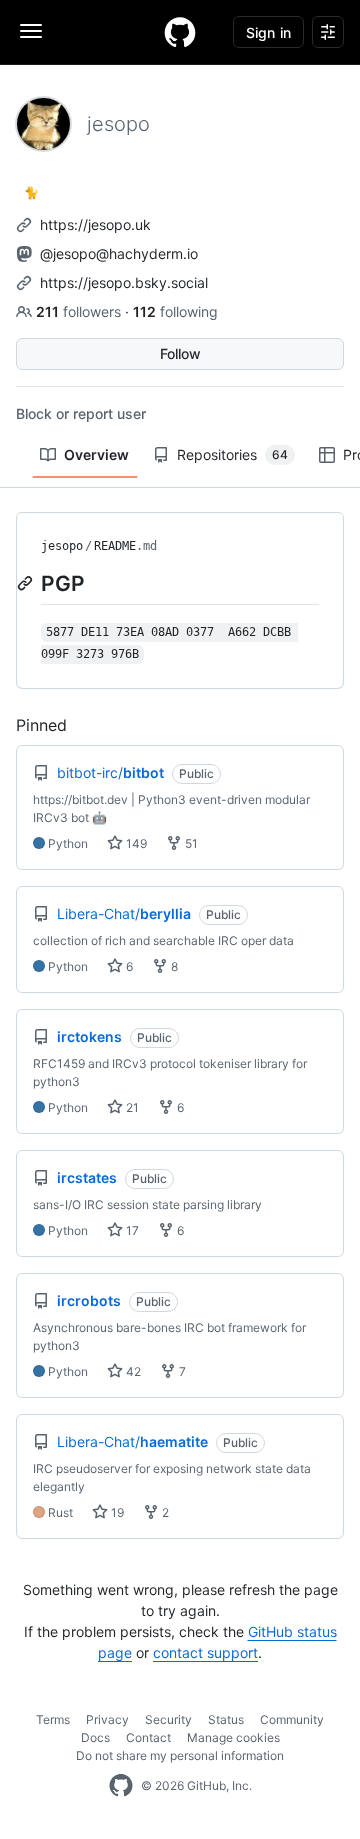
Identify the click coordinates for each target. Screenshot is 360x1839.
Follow (180, 353)
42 (132, 1371)
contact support (205, 1652)
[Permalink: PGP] (27, 583)
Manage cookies (233, 1737)
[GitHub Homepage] (121, 1786)
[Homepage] (180, 32)
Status (226, 1719)
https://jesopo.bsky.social (124, 282)
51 (190, 843)
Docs (95, 1737)
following (175, 311)
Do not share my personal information (180, 1755)
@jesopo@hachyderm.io (119, 253)
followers (80, 311)
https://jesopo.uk (95, 224)
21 (131, 1107)
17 (131, 1230)
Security (168, 1719)
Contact (148, 1737)
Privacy (107, 1719)
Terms (53, 1719)
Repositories (232, 454)
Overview (96, 454)
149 (135, 843)
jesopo (62, 546)
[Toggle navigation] (31, 31)
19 (116, 1512)
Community (292, 1719)
